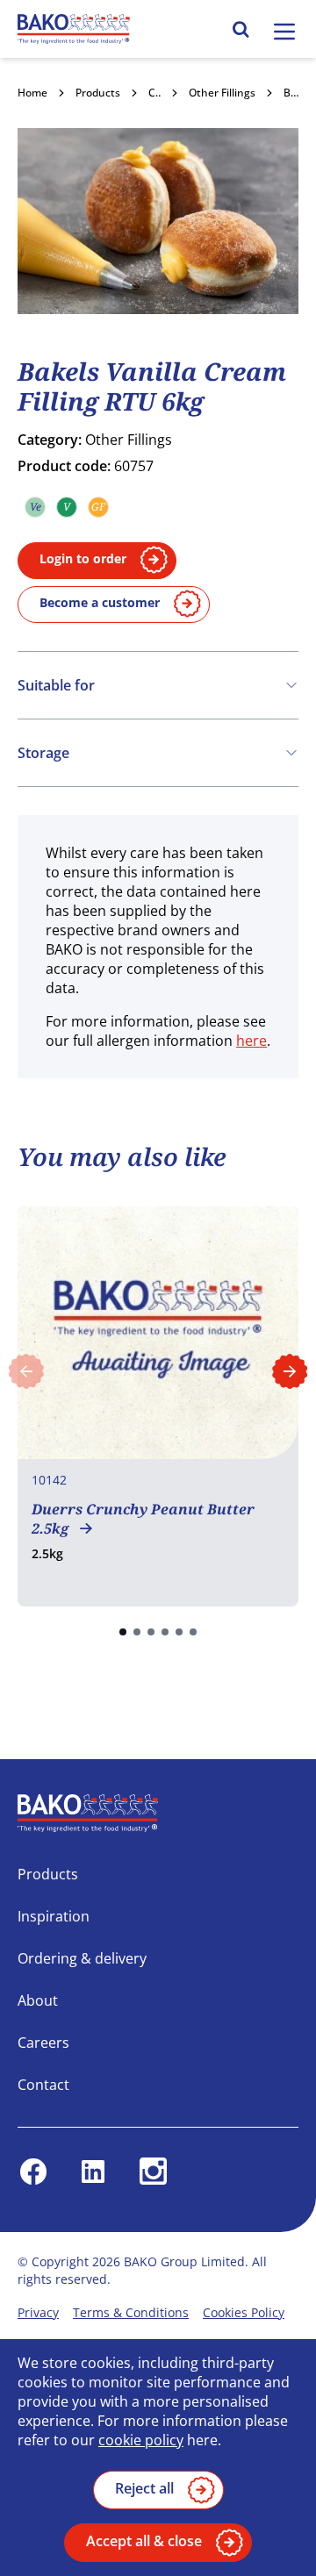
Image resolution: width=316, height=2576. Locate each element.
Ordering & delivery (82, 1958)
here (251, 1041)
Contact (43, 2085)
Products (98, 93)
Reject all (144, 2488)
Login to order (83, 558)
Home (32, 93)
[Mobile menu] (284, 32)
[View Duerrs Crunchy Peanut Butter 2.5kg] (158, 1406)
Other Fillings (222, 93)
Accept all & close (144, 2541)
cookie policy (141, 2440)
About (38, 2000)
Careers (43, 2043)
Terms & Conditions (131, 2312)
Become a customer (100, 602)
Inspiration (54, 1916)
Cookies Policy (244, 2312)
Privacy (38, 2312)
